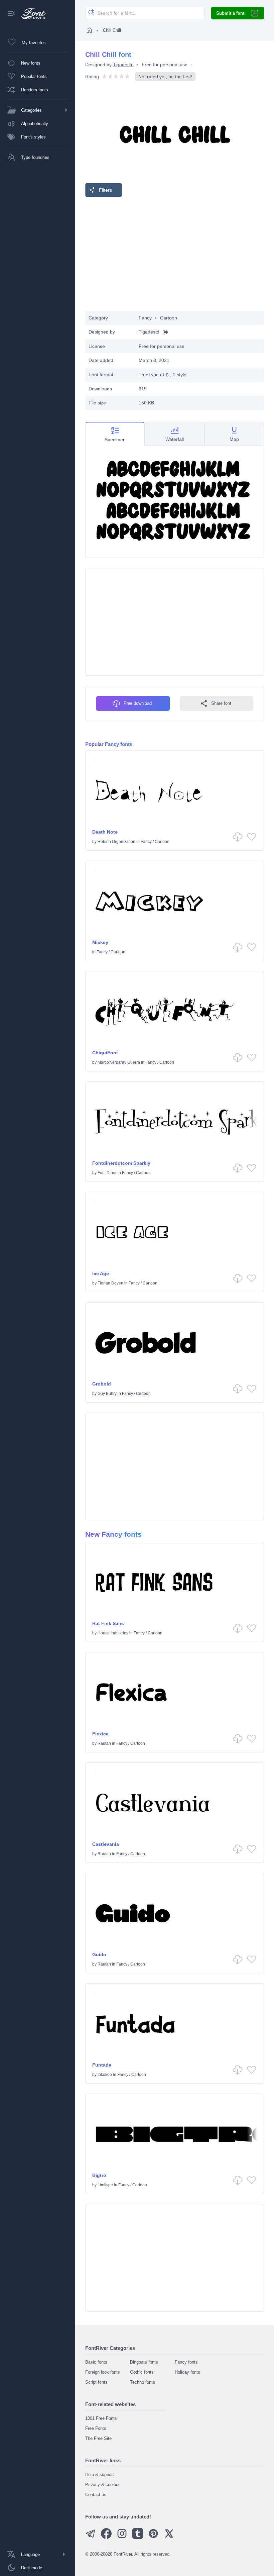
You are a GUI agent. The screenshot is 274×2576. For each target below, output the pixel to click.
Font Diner (107, 1173)
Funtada (102, 2065)
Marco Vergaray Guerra (119, 1062)
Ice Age (101, 1273)
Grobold (102, 1384)
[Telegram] (91, 2537)
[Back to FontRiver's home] (31, 14)
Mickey (100, 942)
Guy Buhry (107, 1394)
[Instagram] (122, 2537)
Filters (105, 190)
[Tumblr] (138, 2537)
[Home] (89, 30)
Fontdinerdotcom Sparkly (121, 1163)
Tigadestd (123, 65)
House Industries (113, 1633)
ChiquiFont (105, 1053)
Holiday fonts (187, 2372)
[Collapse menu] (11, 14)
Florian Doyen (110, 1283)
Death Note (105, 832)
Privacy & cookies (103, 2485)
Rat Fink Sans (108, 1623)
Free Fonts (96, 2428)
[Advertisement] (175, 254)
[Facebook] (106, 2537)
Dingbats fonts (144, 2362)
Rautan (104, 1743)
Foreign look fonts (103, 2372)
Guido (99, 1954)
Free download (138, 703)
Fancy (145, 318)
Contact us (96, 2495)
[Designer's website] (164, 332)
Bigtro (99, 2175)
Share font (221, 703)
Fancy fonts (186, 2362)
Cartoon (169, 318)
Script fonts (96, 2382)
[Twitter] (169, 2537)
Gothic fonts (142, 2372)
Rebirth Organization (116, 842)
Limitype (105, 2185)
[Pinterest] (153, 2537)
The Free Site (98, 2438)
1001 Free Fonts (101, 2418)
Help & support (100, 2474)
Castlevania (106, 1844)
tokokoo (105, 2075)
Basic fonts (96, 2362)
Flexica (100, 1734)
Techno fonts (143, 2382)
